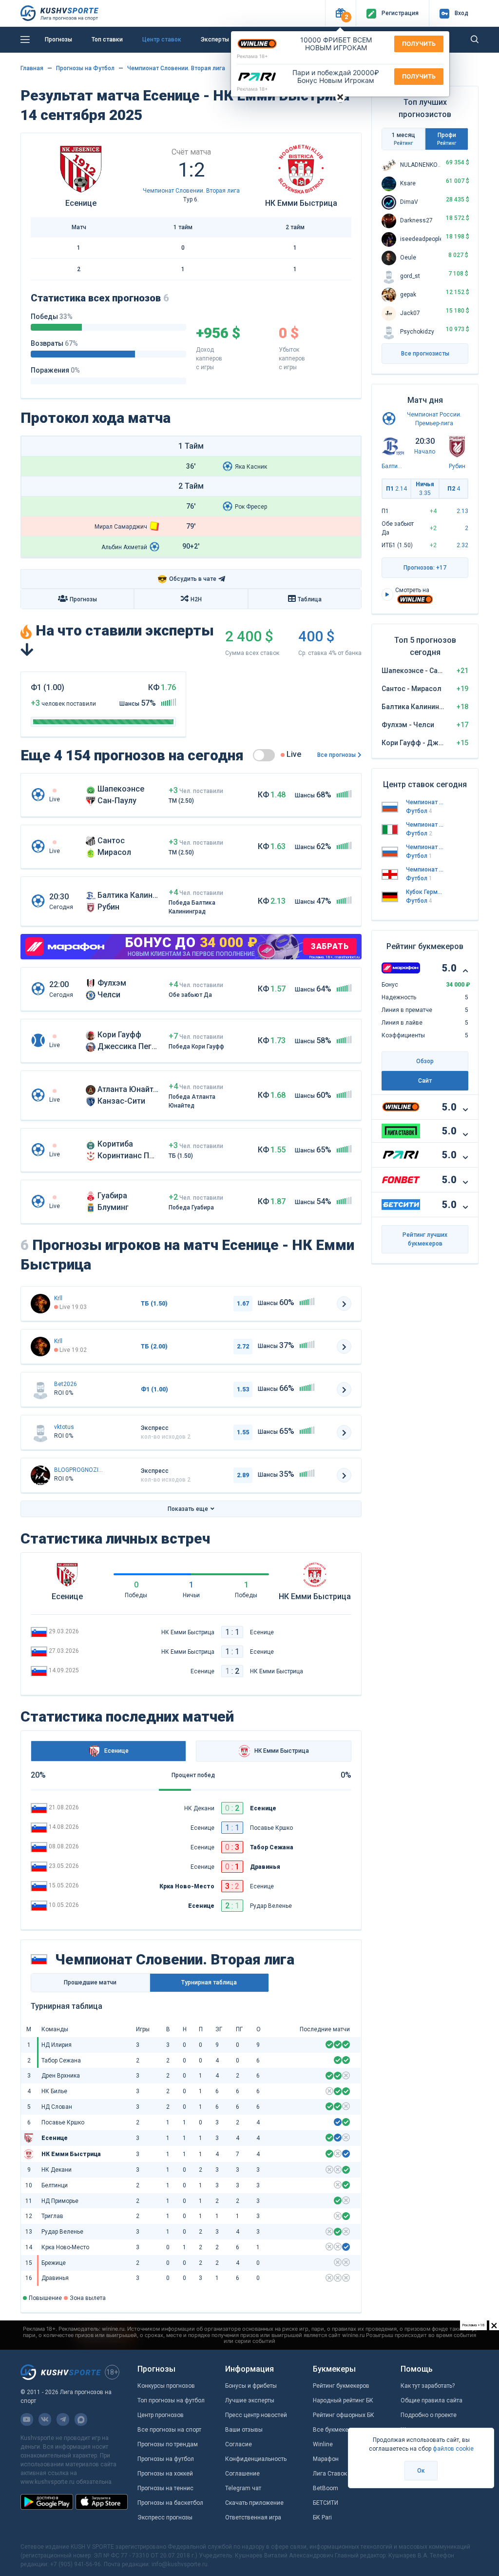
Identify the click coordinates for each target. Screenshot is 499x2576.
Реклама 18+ (252, 56)
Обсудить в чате (187, 579)
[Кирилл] (40, 1304)
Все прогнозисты (425, 354)
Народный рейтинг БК (343, 2400)
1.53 (243, 1389)
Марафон (326, 2459)
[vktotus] (40, 1432)
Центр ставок (162, 40)
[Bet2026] (40, 1389)
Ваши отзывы (244, 2430)
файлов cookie (453, 2449)
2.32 (462, 545)
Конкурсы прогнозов (166, 2386)
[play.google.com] (47, 2502)
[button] (340, 13)
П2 (454, 489)
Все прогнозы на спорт (169, 2430)
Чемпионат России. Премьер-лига (425, 847)
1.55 (243, 1432)
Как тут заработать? (428, 2386)
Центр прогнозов (161, 2415)
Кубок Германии (425, 892)
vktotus (64, 1427)
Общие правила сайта (432, 2400)
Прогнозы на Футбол (85, 68)
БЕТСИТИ (326, 2503)
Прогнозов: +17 (425, 568)
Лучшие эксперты (250, 2400)
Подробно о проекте (429, 2415)
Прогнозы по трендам (168, 2444)
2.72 (243, 1347)
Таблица (310, 599)
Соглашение (242, 2474)
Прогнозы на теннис (165, 2488)
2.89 (243, 1475)
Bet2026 (66, 1384)
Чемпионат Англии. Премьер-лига (425, 870)
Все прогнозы (336, 755)
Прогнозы (58, 40)
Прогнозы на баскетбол (170, 2503)
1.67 (243, 1304)
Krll (58, 1298)
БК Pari (322, 2517)
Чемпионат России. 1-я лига (425, 802)
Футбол (419, 811)
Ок (421, 2471)
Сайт (425, 1081)
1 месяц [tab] (403, 139)
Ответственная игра (253, 2517)
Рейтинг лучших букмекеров (425, 1239)
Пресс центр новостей (256, 2415)
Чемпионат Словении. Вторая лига (176, 68)
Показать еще (188, 1509)
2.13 (462, 511)
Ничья (425, 489)
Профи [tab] (447, 139)
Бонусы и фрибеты (251, 2386)
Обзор (425, 1061)
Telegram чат (243, 2488)
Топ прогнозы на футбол (171, 2400)
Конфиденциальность (256, 2459)
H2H (196, 599)
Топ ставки (107, 40)
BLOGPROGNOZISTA (78, 1470)
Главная (32, 68)
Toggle (264, 755)
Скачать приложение (254, 2503)
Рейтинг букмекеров (341, 2386)
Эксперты (215, 40)
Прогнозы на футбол (166, 2459)
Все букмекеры (334, 2430)
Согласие (239, 2444)
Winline (323, 2444)
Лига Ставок (330, 2474)
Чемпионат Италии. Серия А (425, 825)
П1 (396, 489)
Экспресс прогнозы (165, 2517)
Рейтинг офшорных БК (344, 2415)
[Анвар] (40, 1475)
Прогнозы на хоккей (165, 2474)
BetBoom (326, 2488)
